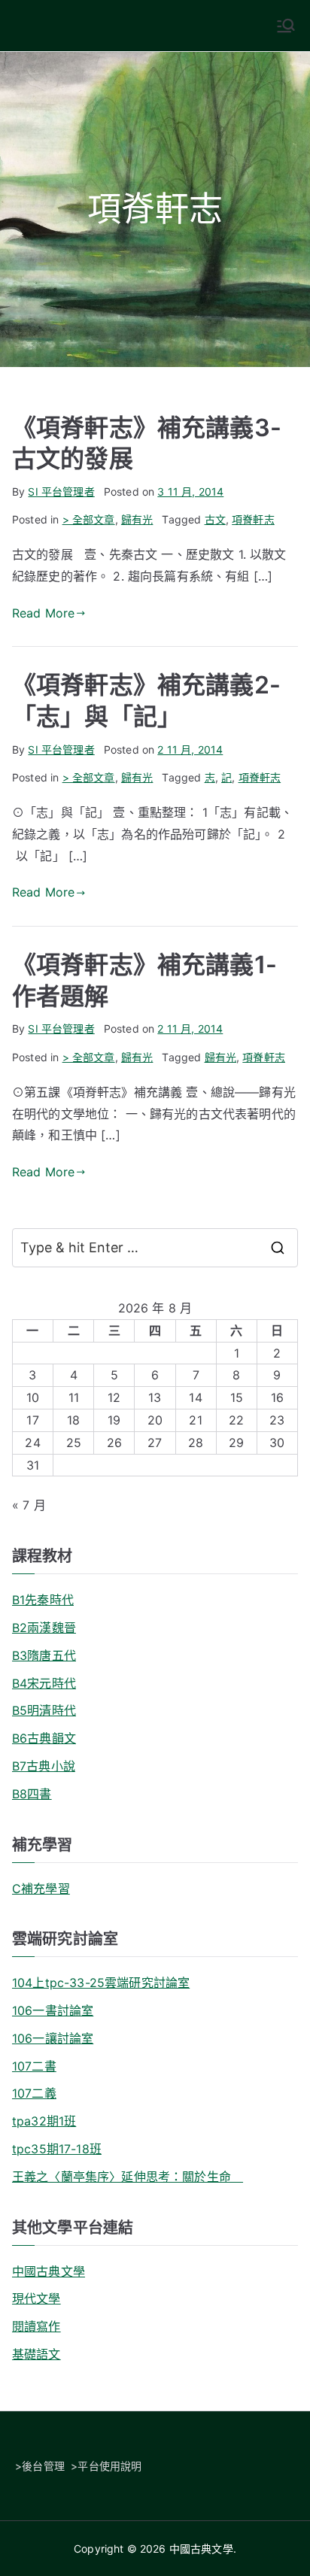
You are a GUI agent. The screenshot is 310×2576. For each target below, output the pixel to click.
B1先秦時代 (43, 1600)
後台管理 (43, 2466)
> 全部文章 (89, 519)
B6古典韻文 (44, 1738)
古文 (215, 519)
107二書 (34, 2066)
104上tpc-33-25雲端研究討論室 (101, 1983)
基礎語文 (36, 2354)
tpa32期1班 (44, 2121)
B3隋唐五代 (44, 1655)
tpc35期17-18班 (57, 2149)
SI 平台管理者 (61, 492)
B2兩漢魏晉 (44, 1628)
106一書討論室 (53, 2010)
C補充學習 (41, 1889)
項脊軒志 (253, 519)
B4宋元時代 (44, 1683)
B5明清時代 (44, 1710)
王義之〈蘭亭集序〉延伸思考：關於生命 (128, 2177)
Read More (43, 613)
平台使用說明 (109, 2466)
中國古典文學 (49, 2271)
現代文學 (36, 2298)
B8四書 (32, 1794)
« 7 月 (29, 1505)
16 (277, 1397)
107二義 (34, 2093)
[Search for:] (155, 1248)
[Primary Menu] (286, 26)
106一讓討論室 (53, 2038)
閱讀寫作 (36, 2326)
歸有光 (137, 519)
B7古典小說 (44, 1766)
